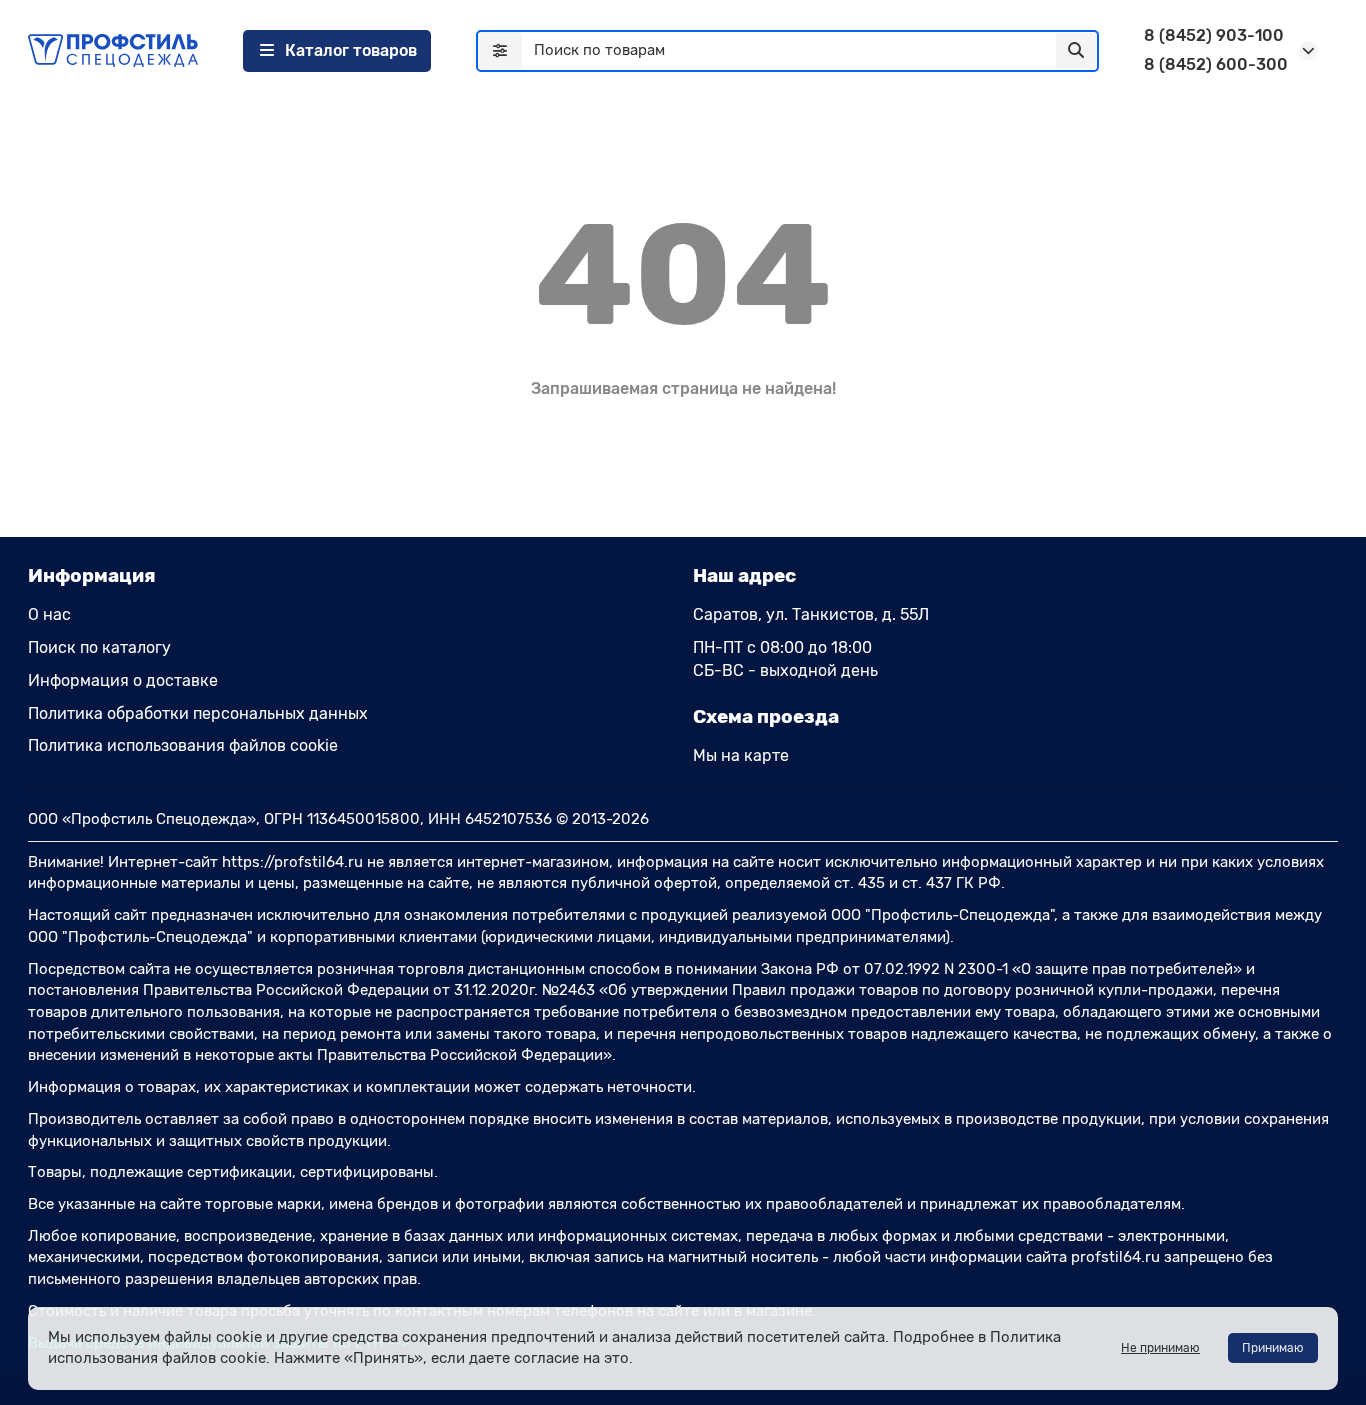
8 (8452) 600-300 (1216, 64)
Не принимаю (1160, 1348)
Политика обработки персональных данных (198, 713)
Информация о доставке (123, 680)
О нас (49, 614)
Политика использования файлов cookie (183, 745)
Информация (92, 575)
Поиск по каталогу (99, 647)
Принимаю (1273, 1348)
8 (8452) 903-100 (1214, 35)
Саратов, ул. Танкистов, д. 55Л (811, 614)
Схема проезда (766, 716)
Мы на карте (741, 755)
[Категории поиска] (500, 51)
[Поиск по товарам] (1076, 51)
